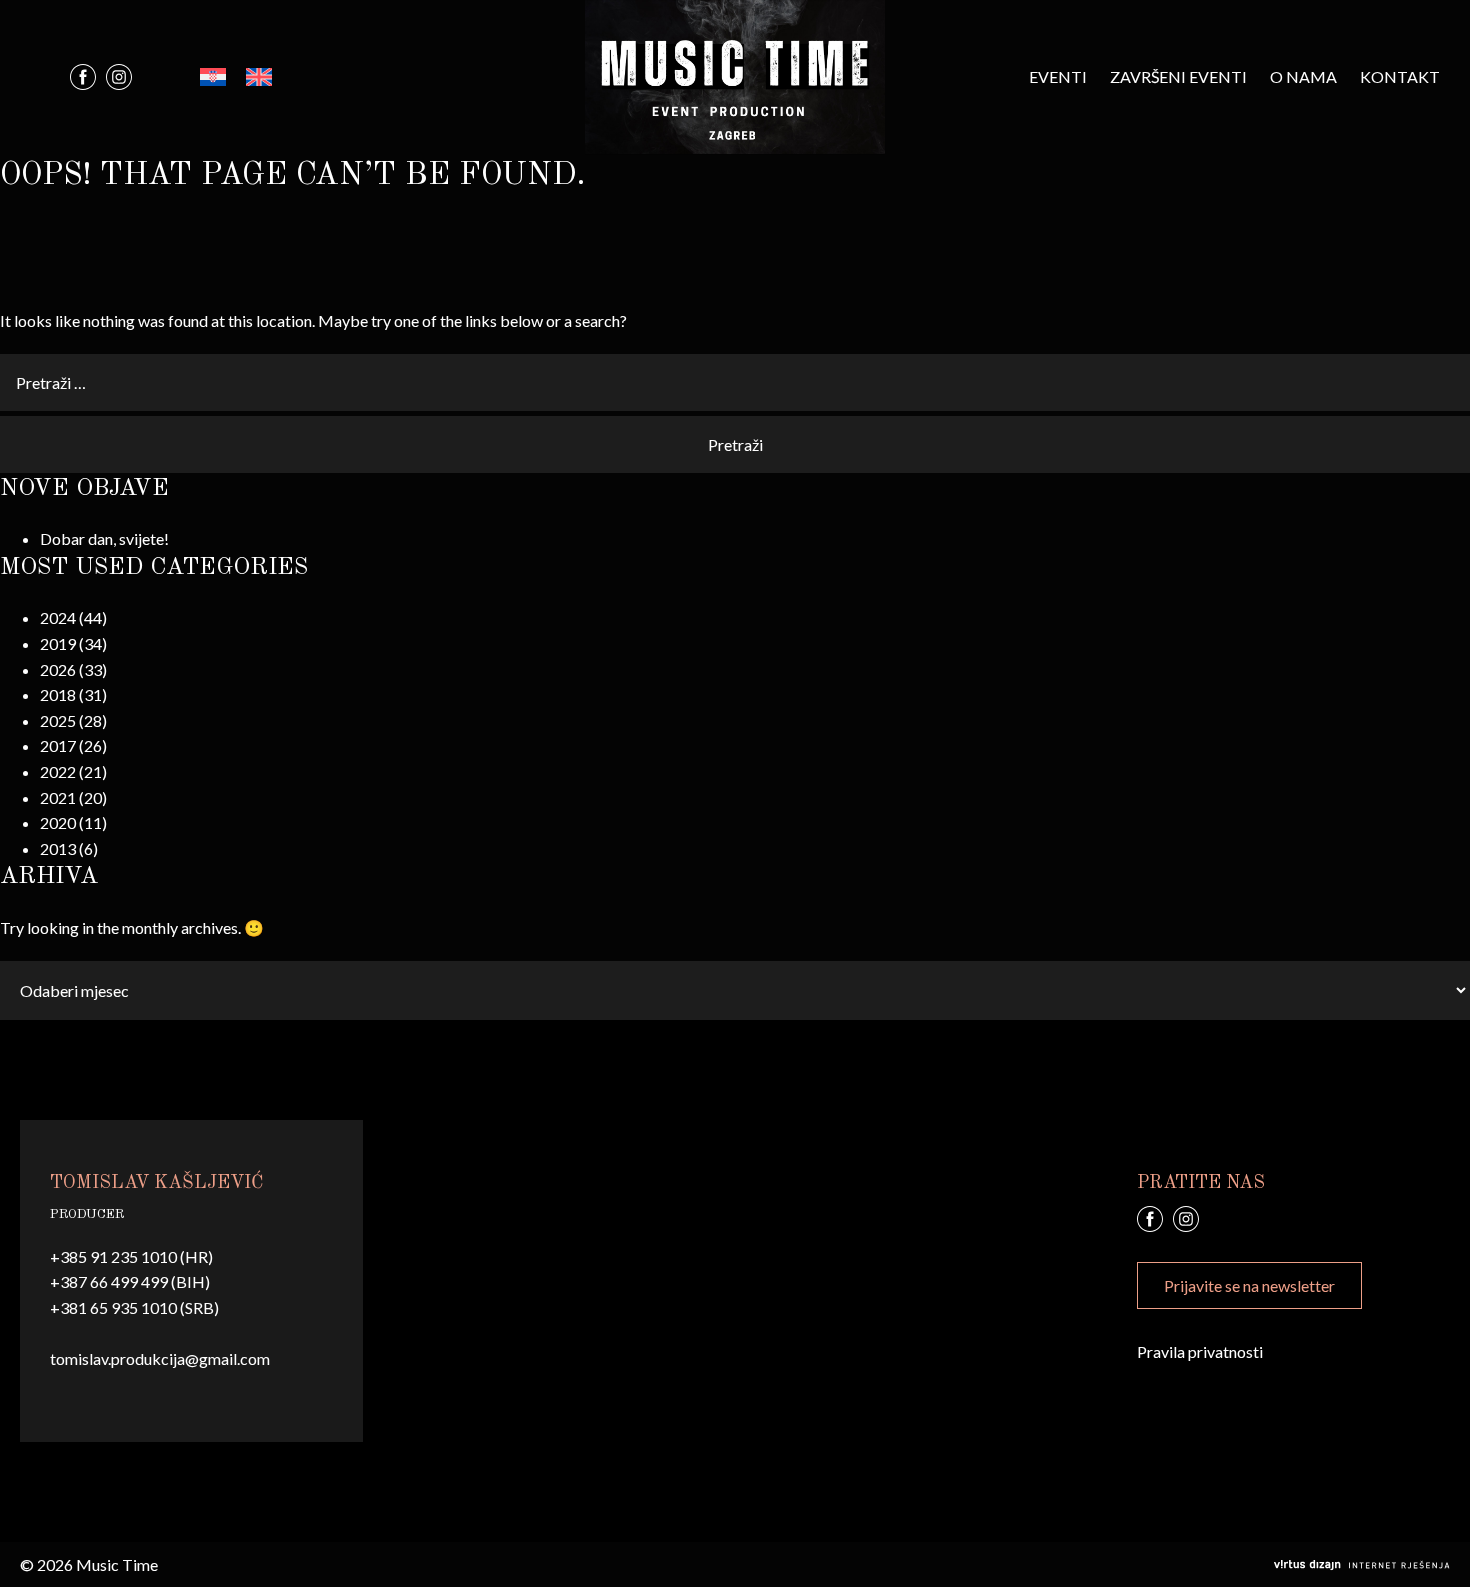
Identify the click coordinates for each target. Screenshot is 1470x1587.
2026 (58, 669)
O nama (1303, 76)
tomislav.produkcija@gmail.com (160, 1358)
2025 (58, 720)
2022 (58, 771)
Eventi (1058, 76)
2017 (58, 745)
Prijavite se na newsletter (1249, 1285)
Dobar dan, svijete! (104, 538)
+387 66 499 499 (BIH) (130, 1281)
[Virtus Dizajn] (1362, 1565)
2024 (58, 617)
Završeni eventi (1178, 76)
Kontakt (1400, 76)
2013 (58, 848)
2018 (58, 694)
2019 (58, 643)
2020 (58, 822)
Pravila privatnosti (1200, 1351)
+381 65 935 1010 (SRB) (134, 1307)
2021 (58, 797)
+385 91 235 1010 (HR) (131, 1256)
